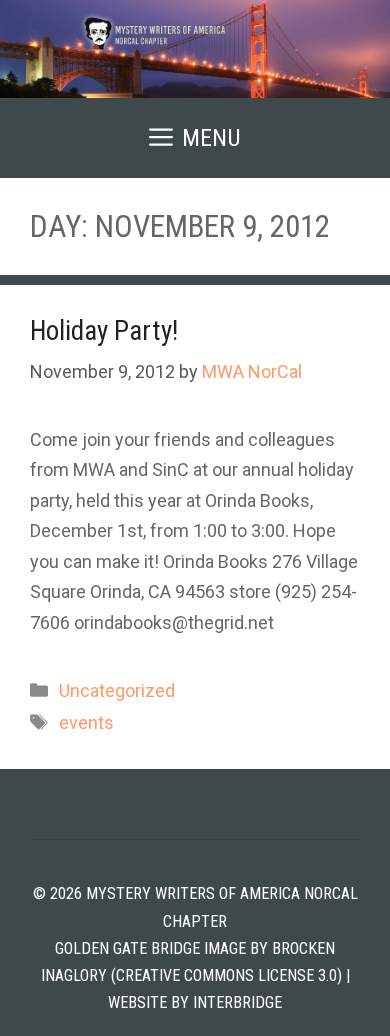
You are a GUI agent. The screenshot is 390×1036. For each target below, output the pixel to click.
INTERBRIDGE (237, 1002)
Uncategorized (117, 690)
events (86, 722)
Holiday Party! (104, 331)
